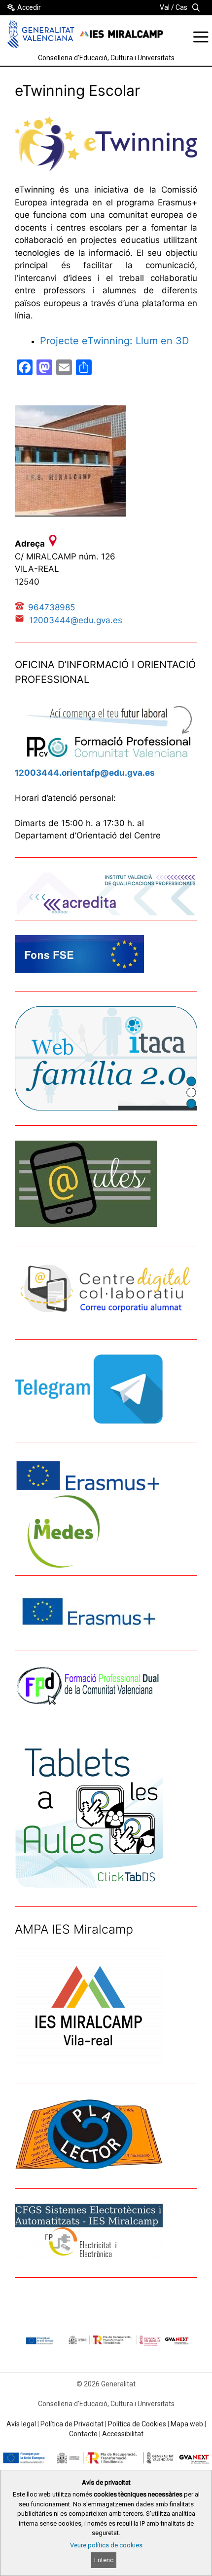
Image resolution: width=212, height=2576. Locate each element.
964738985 (52, 607)
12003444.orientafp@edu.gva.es (85, 773)
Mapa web (187, 2424)
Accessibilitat (123, 2434)
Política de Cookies (137, 2424)
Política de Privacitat (72, 2424)
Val (165, 7)
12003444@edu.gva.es (76, 620)
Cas (181, 7)
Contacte (83, 2434)
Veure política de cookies (106, 2545)
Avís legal (21, 2424)
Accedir (29, 7)
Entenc (104, 2560)
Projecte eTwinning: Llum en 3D (114, 341)
